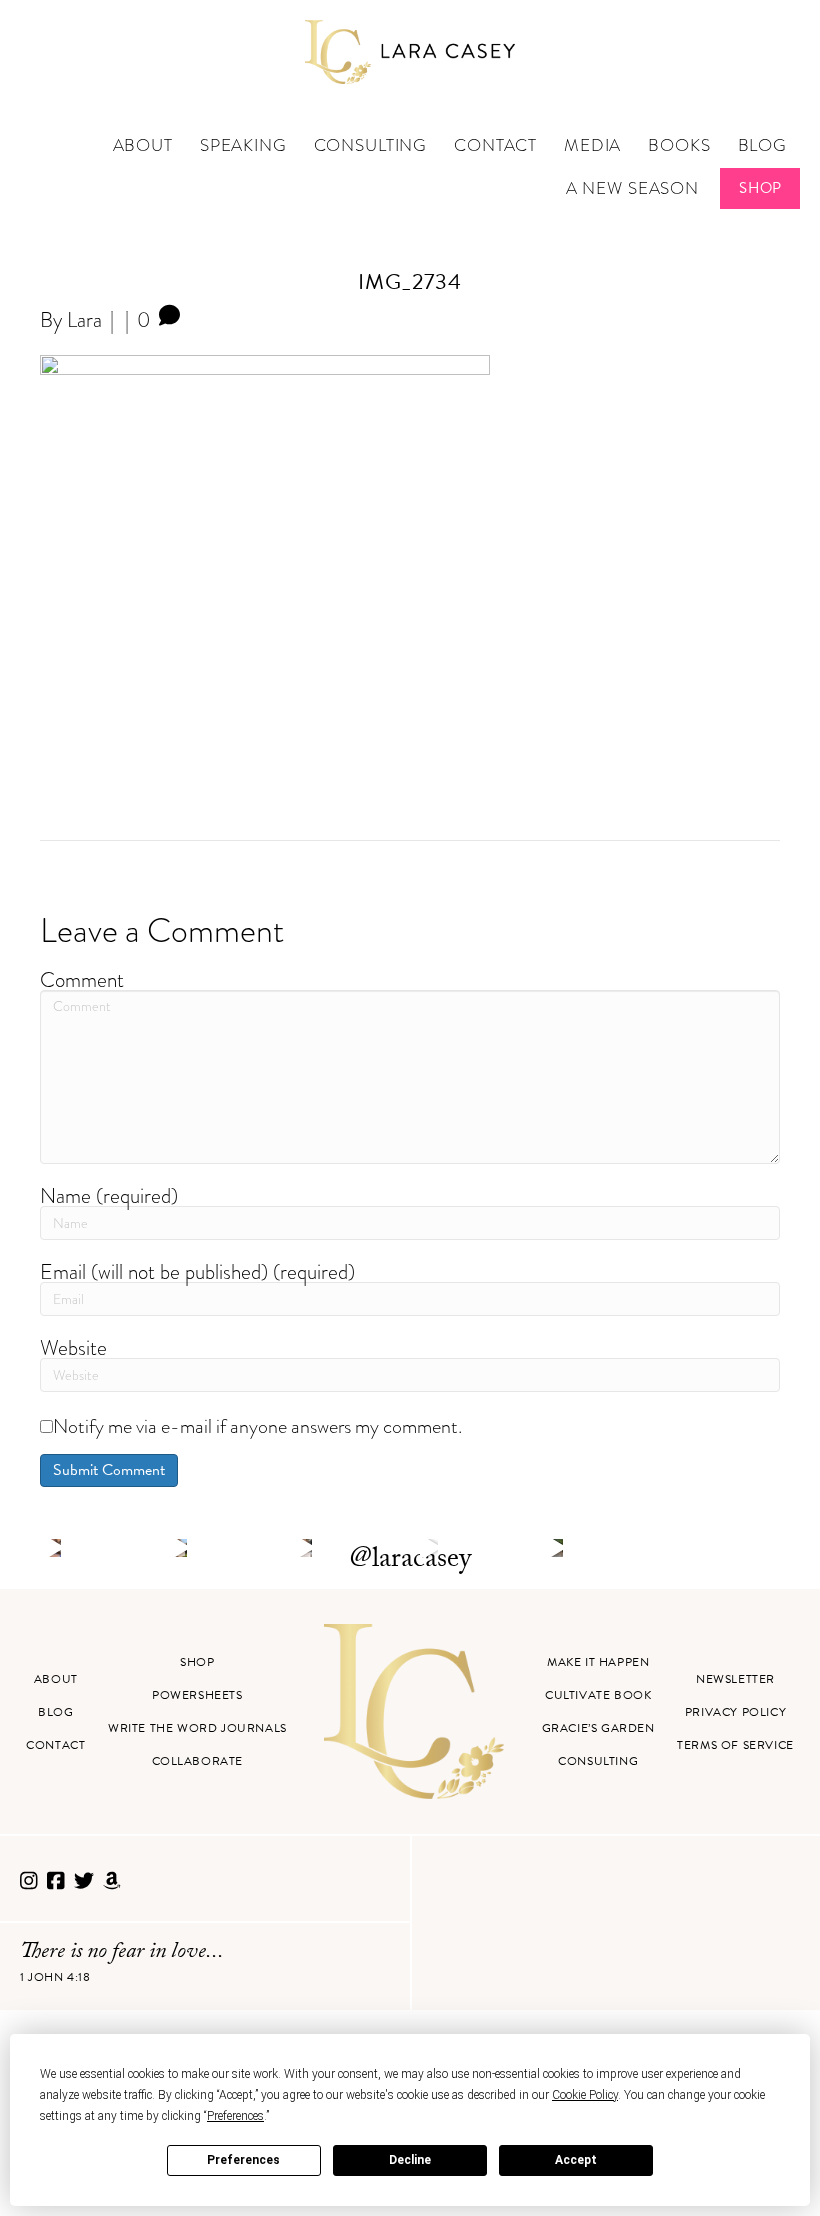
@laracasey (410, 1561)
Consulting (371, 145)
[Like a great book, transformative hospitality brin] (429, 1548)
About (143, 145)
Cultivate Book (598, 1695)
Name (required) (109, 1195)
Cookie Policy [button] (585, 2095)
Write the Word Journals (197, 1728)
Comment (82, 979)
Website (73, 1347)
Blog (762, 145)
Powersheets (197, 1695)
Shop (760, 188)
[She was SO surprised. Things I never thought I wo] (304, 1548)
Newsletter (735, 1679)
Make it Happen (598, 1662)
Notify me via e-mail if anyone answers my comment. (257, 1426)
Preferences (243, 2160)
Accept (576, 2160)
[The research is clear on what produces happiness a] (555, 1548)
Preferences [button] (235, 2116)
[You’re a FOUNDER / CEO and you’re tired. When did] (53, 1548)
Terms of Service (735, 1745)
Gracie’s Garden (598, 1728)
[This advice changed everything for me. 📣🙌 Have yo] (178, 1548)
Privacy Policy (735, 1712)
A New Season (632, 188)
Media (592, 145)
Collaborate (198, 1761)
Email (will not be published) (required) (197, 1271)
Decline (410, 2160)
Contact (495, 145)
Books (679, 145)
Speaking (243, 145)
